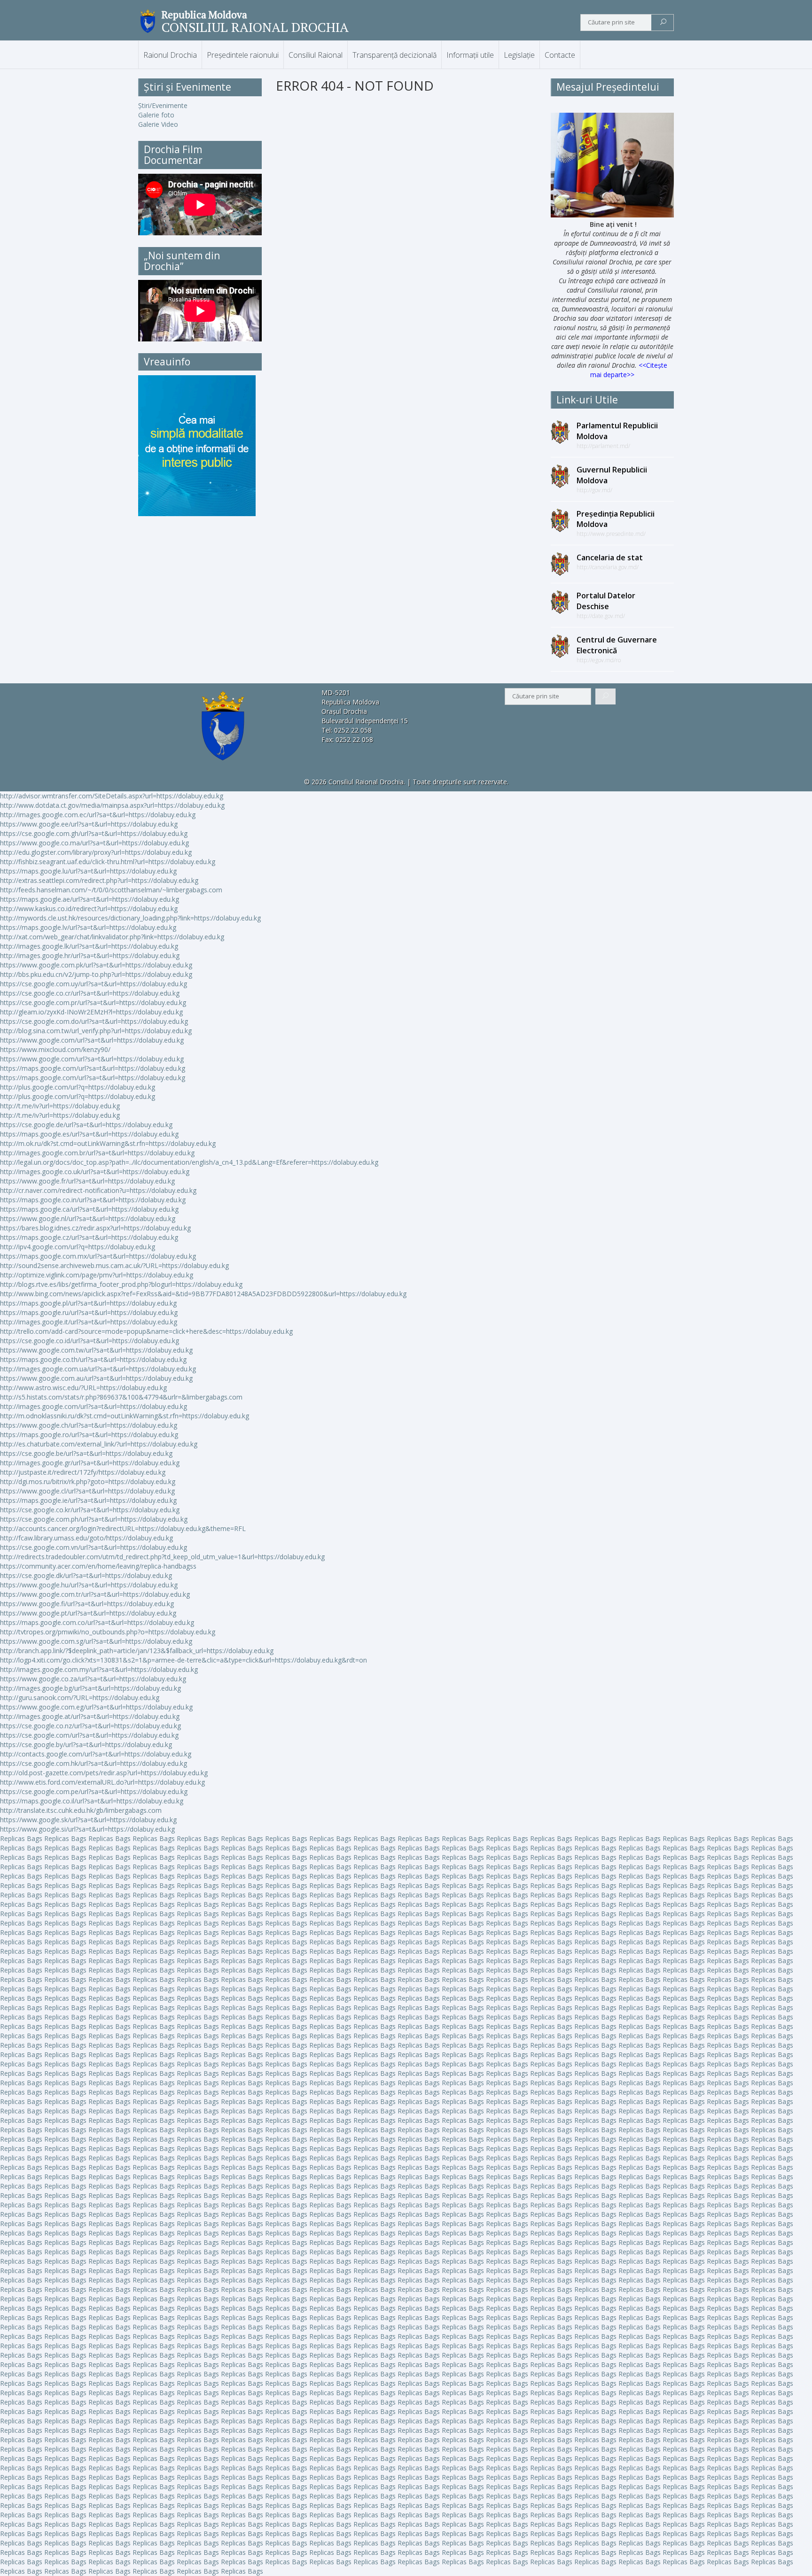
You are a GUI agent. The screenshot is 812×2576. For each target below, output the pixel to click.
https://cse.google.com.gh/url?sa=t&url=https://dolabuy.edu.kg (94, 833)
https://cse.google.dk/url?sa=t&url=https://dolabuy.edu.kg (86, 1575)
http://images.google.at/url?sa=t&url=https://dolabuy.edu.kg (90, 1716)
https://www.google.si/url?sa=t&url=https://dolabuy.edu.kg (87, 1829)
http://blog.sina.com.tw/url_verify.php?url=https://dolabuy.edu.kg (96, 1031)
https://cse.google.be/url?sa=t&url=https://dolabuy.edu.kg (86, 1453)
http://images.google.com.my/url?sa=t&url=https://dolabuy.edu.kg (99, 1669)
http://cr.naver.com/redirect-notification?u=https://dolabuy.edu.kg (98, 1190)
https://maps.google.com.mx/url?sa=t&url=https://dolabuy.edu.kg (98, 1256)
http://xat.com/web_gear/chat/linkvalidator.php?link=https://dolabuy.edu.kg (112, 937)
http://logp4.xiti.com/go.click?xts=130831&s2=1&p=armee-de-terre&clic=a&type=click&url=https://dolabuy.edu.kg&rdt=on (183, 1660)
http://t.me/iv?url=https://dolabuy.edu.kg (60, 1106)
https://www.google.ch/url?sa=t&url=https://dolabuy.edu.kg (89, 1425)
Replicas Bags (21, 1838)
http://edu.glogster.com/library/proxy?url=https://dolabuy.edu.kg (96, 852)
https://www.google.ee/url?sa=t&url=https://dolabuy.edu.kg (89, 824)
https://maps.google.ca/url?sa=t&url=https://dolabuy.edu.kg (89, 1209)
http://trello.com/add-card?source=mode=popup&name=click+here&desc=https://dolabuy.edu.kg (146, 1331)
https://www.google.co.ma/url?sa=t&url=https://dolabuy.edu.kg (94, 843)
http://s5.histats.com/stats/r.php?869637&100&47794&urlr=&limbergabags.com (121, 1397)
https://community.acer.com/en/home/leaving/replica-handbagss (98, 1566)
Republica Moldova (204, 15)
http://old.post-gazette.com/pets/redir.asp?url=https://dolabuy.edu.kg (104, 1773)
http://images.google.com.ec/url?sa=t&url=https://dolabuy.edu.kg (98, 815)
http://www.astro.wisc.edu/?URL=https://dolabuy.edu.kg (83, 1388)
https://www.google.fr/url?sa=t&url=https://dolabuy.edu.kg (87, 1181)
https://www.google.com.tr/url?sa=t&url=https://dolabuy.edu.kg (95, 1594)
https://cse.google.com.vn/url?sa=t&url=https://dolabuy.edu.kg (94, 1547)
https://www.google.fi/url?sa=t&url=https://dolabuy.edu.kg (87, 1604)
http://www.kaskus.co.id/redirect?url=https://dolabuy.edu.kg (89, 909)
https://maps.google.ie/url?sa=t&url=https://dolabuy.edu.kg (88, 1500)
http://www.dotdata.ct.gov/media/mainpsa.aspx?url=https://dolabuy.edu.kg (112, 805)
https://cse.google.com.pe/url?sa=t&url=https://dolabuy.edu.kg (94, 1791)
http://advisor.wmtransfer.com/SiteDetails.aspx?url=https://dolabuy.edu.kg (112, 796)
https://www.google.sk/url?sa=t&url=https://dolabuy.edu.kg (88, 1820)
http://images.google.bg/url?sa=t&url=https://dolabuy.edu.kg (90, 1688)
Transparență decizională (394, 55)
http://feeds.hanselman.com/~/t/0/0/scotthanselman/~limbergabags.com (111, 890)
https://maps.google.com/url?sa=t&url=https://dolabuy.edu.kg (93, 1068)
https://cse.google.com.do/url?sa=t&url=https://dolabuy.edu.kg (94, 1021)
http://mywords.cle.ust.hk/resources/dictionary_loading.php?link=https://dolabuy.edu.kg (130, 918)
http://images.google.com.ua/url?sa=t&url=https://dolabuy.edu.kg (98, 1369)
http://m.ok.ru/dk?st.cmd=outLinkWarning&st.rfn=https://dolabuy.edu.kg (108, 1143)
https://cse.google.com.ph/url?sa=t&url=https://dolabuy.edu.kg (94, 1519)
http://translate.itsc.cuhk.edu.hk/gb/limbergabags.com (81, 1810)
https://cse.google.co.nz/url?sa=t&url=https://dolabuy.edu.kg (90, 1726)
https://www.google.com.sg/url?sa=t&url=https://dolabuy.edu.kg (96, 1641)
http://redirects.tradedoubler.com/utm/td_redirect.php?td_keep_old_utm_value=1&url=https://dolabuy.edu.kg (162, 1557)
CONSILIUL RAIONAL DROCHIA (255, 27)
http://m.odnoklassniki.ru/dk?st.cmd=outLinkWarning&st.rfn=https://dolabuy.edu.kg (125, 1416)
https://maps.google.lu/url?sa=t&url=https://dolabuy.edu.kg (88, 871)
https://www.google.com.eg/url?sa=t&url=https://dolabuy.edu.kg (96, 1707)
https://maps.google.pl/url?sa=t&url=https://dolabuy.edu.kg (88, 1303)
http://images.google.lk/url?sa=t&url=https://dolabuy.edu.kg (89, 946)
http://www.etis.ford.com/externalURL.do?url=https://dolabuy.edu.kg (102, 1782)
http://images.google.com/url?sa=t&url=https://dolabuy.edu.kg (94, 1406)
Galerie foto (156, 115)
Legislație (519, 55)
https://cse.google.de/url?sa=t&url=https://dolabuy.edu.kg (86, 1125)
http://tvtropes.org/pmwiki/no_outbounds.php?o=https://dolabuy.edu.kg (108, 1632)
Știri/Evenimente (163, 105)
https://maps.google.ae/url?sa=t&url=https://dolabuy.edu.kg (90, 899)
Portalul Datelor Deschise (606, 601)
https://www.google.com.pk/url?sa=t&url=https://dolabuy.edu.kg (96, 965)
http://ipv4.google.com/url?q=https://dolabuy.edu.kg (78, 1247)
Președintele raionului (243, 55)
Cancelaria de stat (610, 557)
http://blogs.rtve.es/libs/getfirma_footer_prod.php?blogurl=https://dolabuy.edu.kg (121, 1284)
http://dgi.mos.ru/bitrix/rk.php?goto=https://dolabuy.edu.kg (88, 1481)
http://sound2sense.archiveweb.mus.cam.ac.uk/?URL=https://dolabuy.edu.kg (114, 1265)
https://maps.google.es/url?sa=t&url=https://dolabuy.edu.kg (89, 1134)
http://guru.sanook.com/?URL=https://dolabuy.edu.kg (80, 1698)
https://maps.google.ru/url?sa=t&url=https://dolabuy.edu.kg (89, 1312)
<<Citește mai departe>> (629, 370)
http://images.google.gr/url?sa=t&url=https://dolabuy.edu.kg (90, 1463)
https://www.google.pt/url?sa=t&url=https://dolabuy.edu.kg (88, 1613)
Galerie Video (158, 124)
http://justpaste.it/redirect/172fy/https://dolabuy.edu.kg (83, 1472)
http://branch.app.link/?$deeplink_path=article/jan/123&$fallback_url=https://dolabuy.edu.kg (137, 1651)
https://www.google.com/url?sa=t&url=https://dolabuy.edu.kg (92, 1040)
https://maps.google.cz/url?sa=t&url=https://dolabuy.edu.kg (89, 1237)
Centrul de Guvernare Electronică (617, 645)
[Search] (663, 23)
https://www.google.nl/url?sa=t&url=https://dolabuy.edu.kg (88, 1218)
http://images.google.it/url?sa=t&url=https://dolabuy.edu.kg (89, 1322)
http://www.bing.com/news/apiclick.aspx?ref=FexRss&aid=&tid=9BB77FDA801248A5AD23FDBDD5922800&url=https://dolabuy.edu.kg (203, 1294)
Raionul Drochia (170, 55)
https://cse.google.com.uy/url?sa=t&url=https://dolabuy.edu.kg (94, 984)
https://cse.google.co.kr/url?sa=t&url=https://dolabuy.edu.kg (90, 1510)
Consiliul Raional (316, 55)
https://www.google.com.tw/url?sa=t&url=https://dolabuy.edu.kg (96, 1350)
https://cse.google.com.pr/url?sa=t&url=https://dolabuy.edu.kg (93, 1002)
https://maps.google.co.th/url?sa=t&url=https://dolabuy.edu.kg (93, 1359)
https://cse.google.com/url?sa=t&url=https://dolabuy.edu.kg (89, 1735)
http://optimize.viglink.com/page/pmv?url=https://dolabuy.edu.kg (97, 1275)
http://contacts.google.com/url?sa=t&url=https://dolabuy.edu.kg (96, 1754)
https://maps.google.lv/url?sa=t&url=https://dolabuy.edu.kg (88, 927)
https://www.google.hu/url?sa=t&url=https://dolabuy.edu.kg (89, 1585)
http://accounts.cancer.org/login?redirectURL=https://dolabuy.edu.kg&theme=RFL (123, 1528)
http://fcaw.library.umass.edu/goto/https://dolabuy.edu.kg (86, 1538)
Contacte (560, 55)
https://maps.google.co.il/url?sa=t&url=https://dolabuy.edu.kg (92, 1801)
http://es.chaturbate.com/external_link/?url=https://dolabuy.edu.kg (99, 1444)
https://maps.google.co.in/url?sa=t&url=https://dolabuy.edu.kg (93, 1200)
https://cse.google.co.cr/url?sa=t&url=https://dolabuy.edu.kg (90, 993)
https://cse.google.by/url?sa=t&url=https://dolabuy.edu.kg (86, 1744)
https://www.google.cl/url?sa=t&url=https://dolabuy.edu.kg (87, 1491)
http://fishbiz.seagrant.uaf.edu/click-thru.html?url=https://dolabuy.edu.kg (108, 862)
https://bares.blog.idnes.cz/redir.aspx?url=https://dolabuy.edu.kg (95, 1228)
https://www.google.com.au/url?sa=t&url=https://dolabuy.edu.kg (96, 1378)
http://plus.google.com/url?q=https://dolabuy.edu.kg (78, 1087)
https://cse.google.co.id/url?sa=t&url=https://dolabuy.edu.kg (90, 1341)
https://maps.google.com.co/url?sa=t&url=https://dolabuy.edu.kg (97, 1622)
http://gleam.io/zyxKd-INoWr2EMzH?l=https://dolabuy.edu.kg (91, 1012)
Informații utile (470, 55)
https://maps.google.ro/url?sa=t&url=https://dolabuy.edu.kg (89, 1435)
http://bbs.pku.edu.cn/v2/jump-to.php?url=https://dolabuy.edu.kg (96, 974)
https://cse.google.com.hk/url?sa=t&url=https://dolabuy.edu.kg (94, 1763)
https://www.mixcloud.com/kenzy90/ (55, 1049)
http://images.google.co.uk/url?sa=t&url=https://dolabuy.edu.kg (95, 1172)
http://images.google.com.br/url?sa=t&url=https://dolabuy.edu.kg (97, 1153)
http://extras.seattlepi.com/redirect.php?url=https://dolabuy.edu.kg (99, 880)
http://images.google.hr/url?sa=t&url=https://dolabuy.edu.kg (90, 955)
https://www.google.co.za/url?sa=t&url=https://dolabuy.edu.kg (93, 1679)
